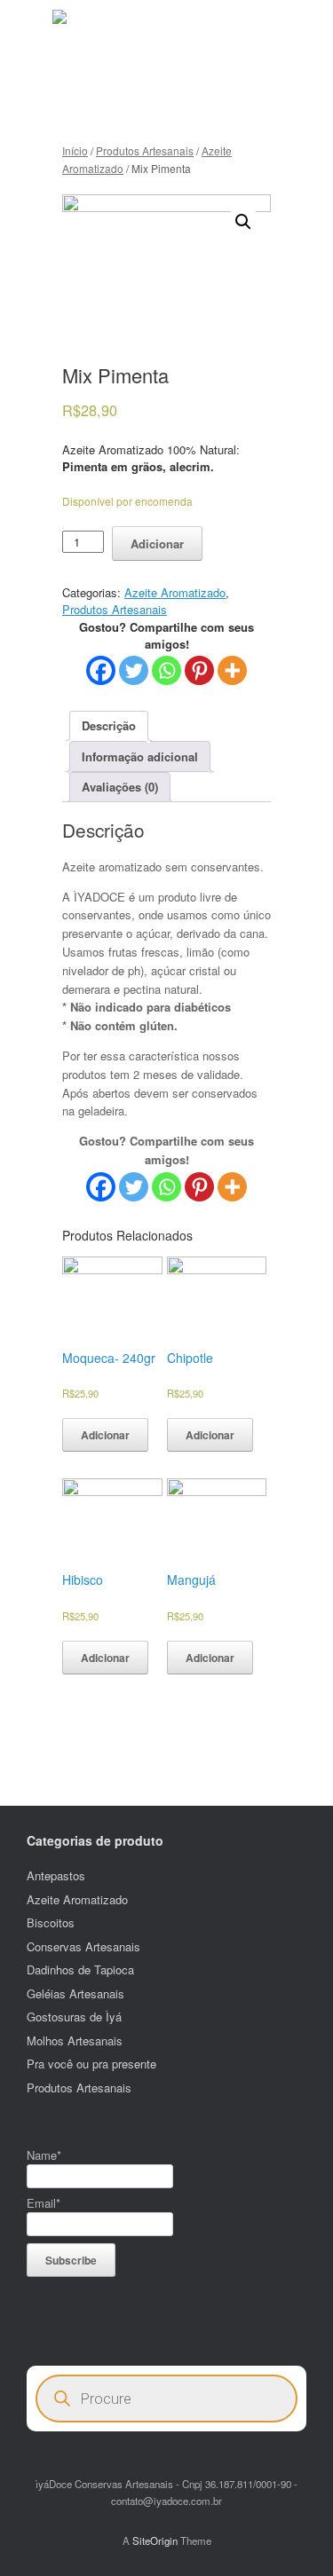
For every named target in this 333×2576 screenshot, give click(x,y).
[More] (232, 670)
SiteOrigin (155, 2541)
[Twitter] (134, 670)
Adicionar (157, 544)
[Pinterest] (199, 670)
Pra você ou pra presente (91, 2064)
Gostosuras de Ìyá (74, 2017)
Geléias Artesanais (75, 1993)
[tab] (109, 726)
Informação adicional (140, 756)
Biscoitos (51, 1922)
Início (75, 150)
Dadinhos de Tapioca (80, 1969)
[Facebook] (101, 670)
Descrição (109, 725)
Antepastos (56, 1875)
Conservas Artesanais (83, 1946)
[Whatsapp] (166, 670)
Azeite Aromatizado (175, 592)
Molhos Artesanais (75, 2040)
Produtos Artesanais (145, 150)
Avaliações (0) (120, 787)
